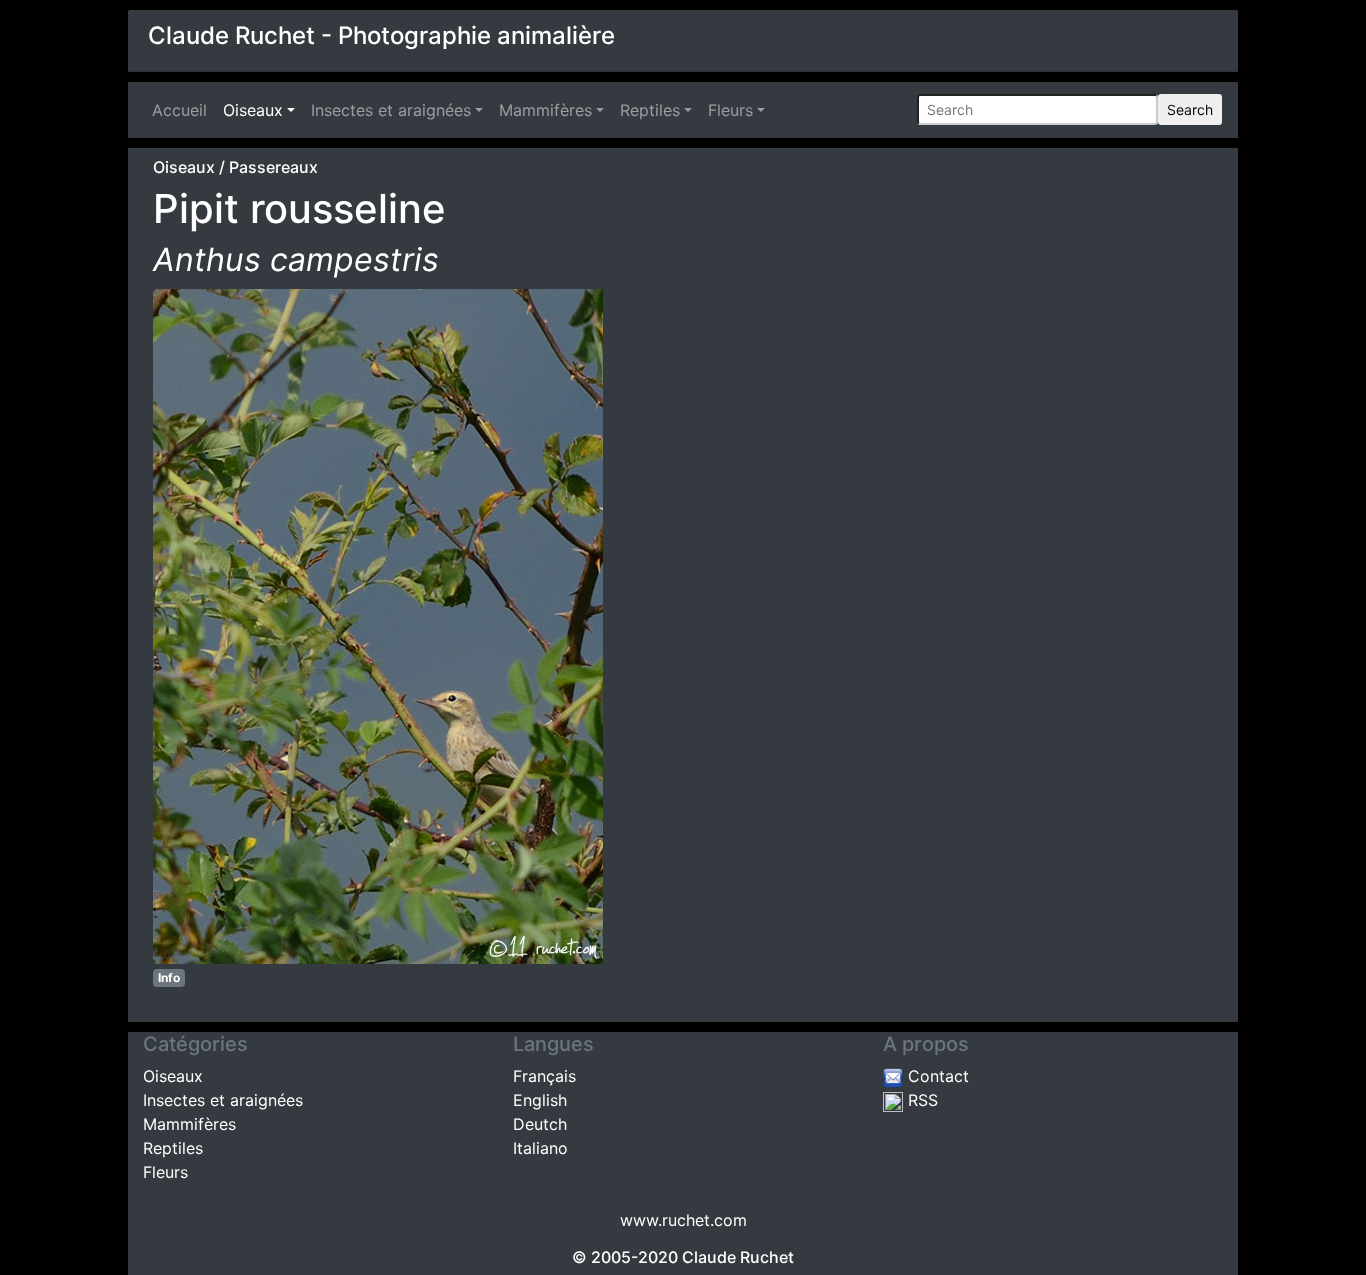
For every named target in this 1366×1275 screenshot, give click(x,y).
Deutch (540, 1124)
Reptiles (650, 110)
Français (544, 1076)
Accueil (183, 110)
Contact (936, 1076)
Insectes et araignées (391, 110)
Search (1190, 109)
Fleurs (730, 110)
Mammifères (545, 110)
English (540, 1100)
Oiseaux (253, 110)
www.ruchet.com (683, 1220)
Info (169, 977)
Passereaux (273, 167)
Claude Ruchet (738, 1257)
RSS (920, 1100)
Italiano (540, 1148)
